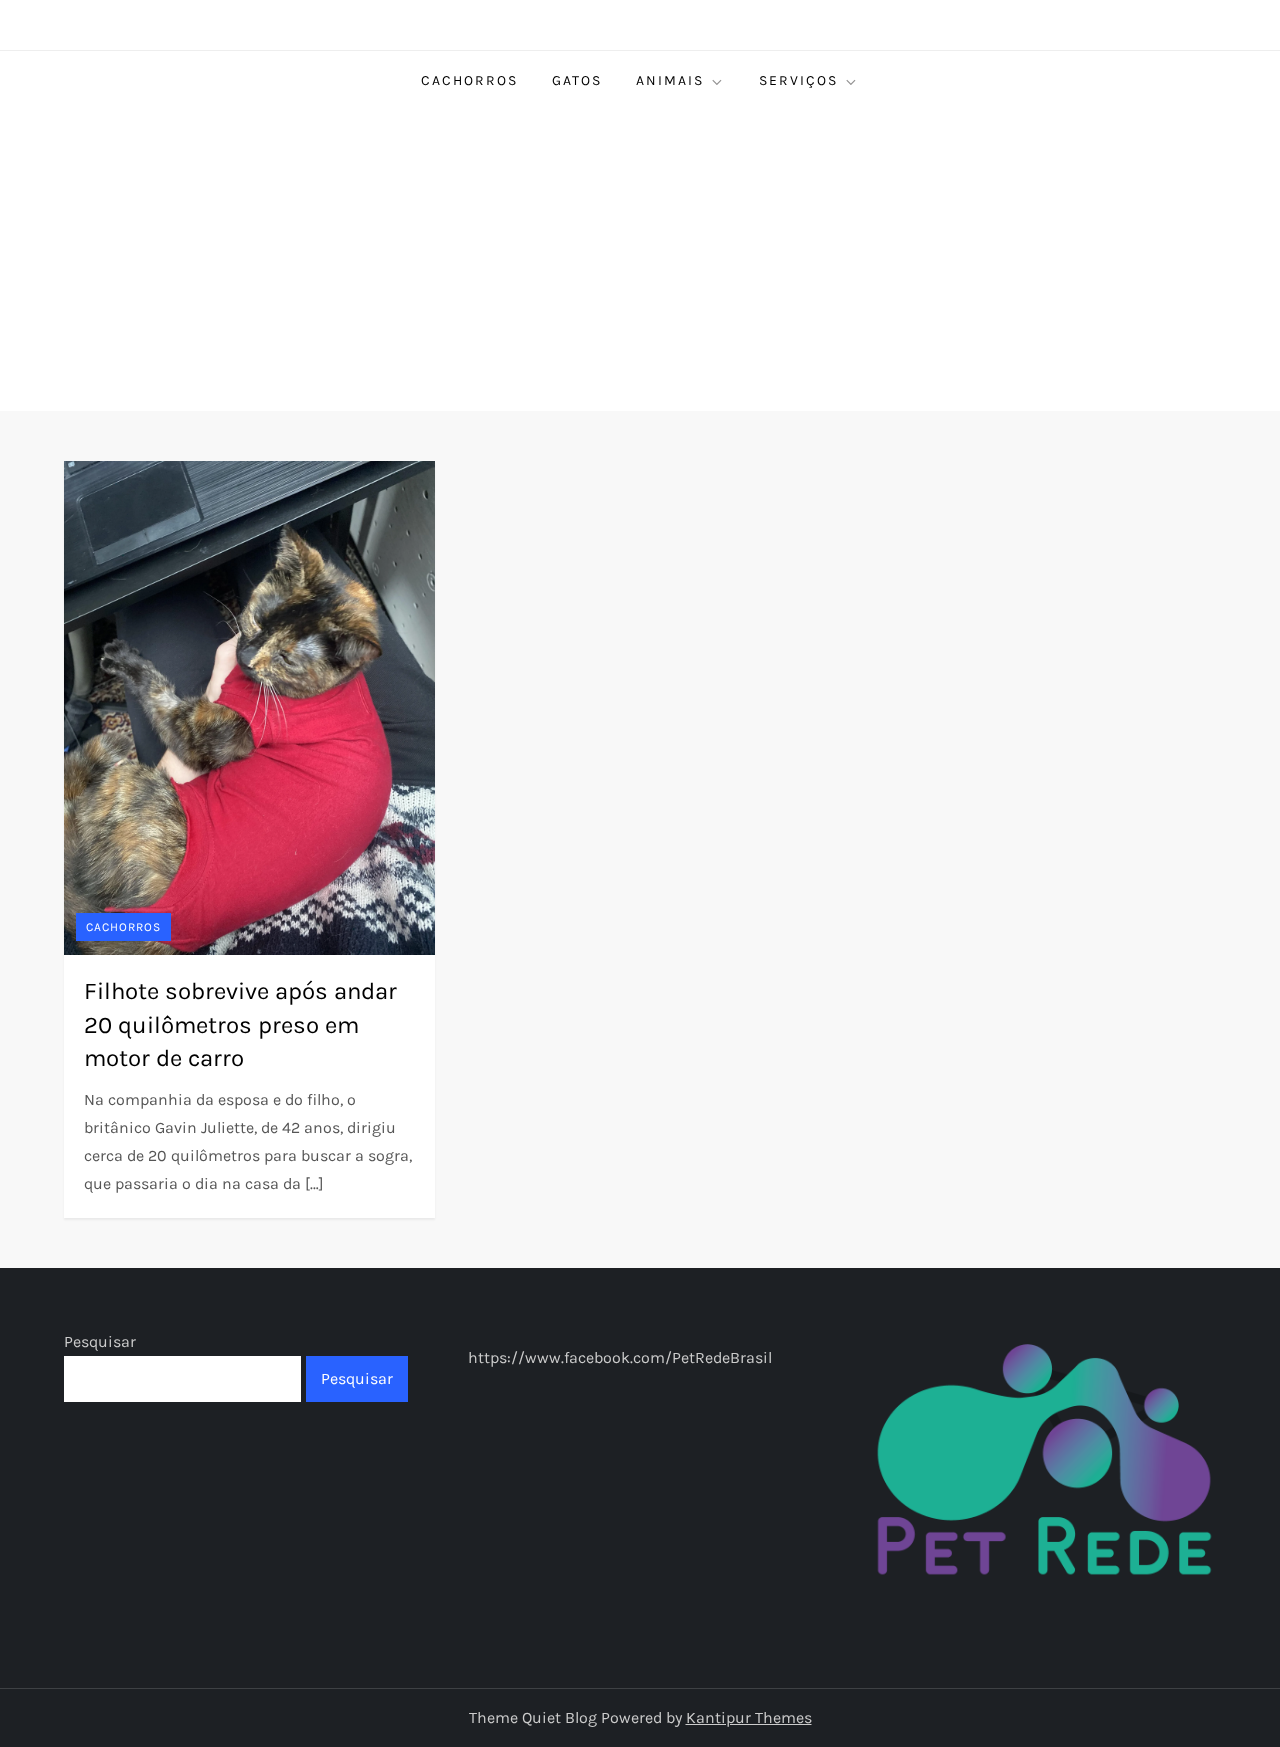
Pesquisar (100, 1341)
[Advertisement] (640, 261)
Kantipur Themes (749, 1717)
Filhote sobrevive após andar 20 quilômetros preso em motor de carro (240, 1024)
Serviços (798, 80)
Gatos (577, 80)
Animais (670, 80)
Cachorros (469, 80)
